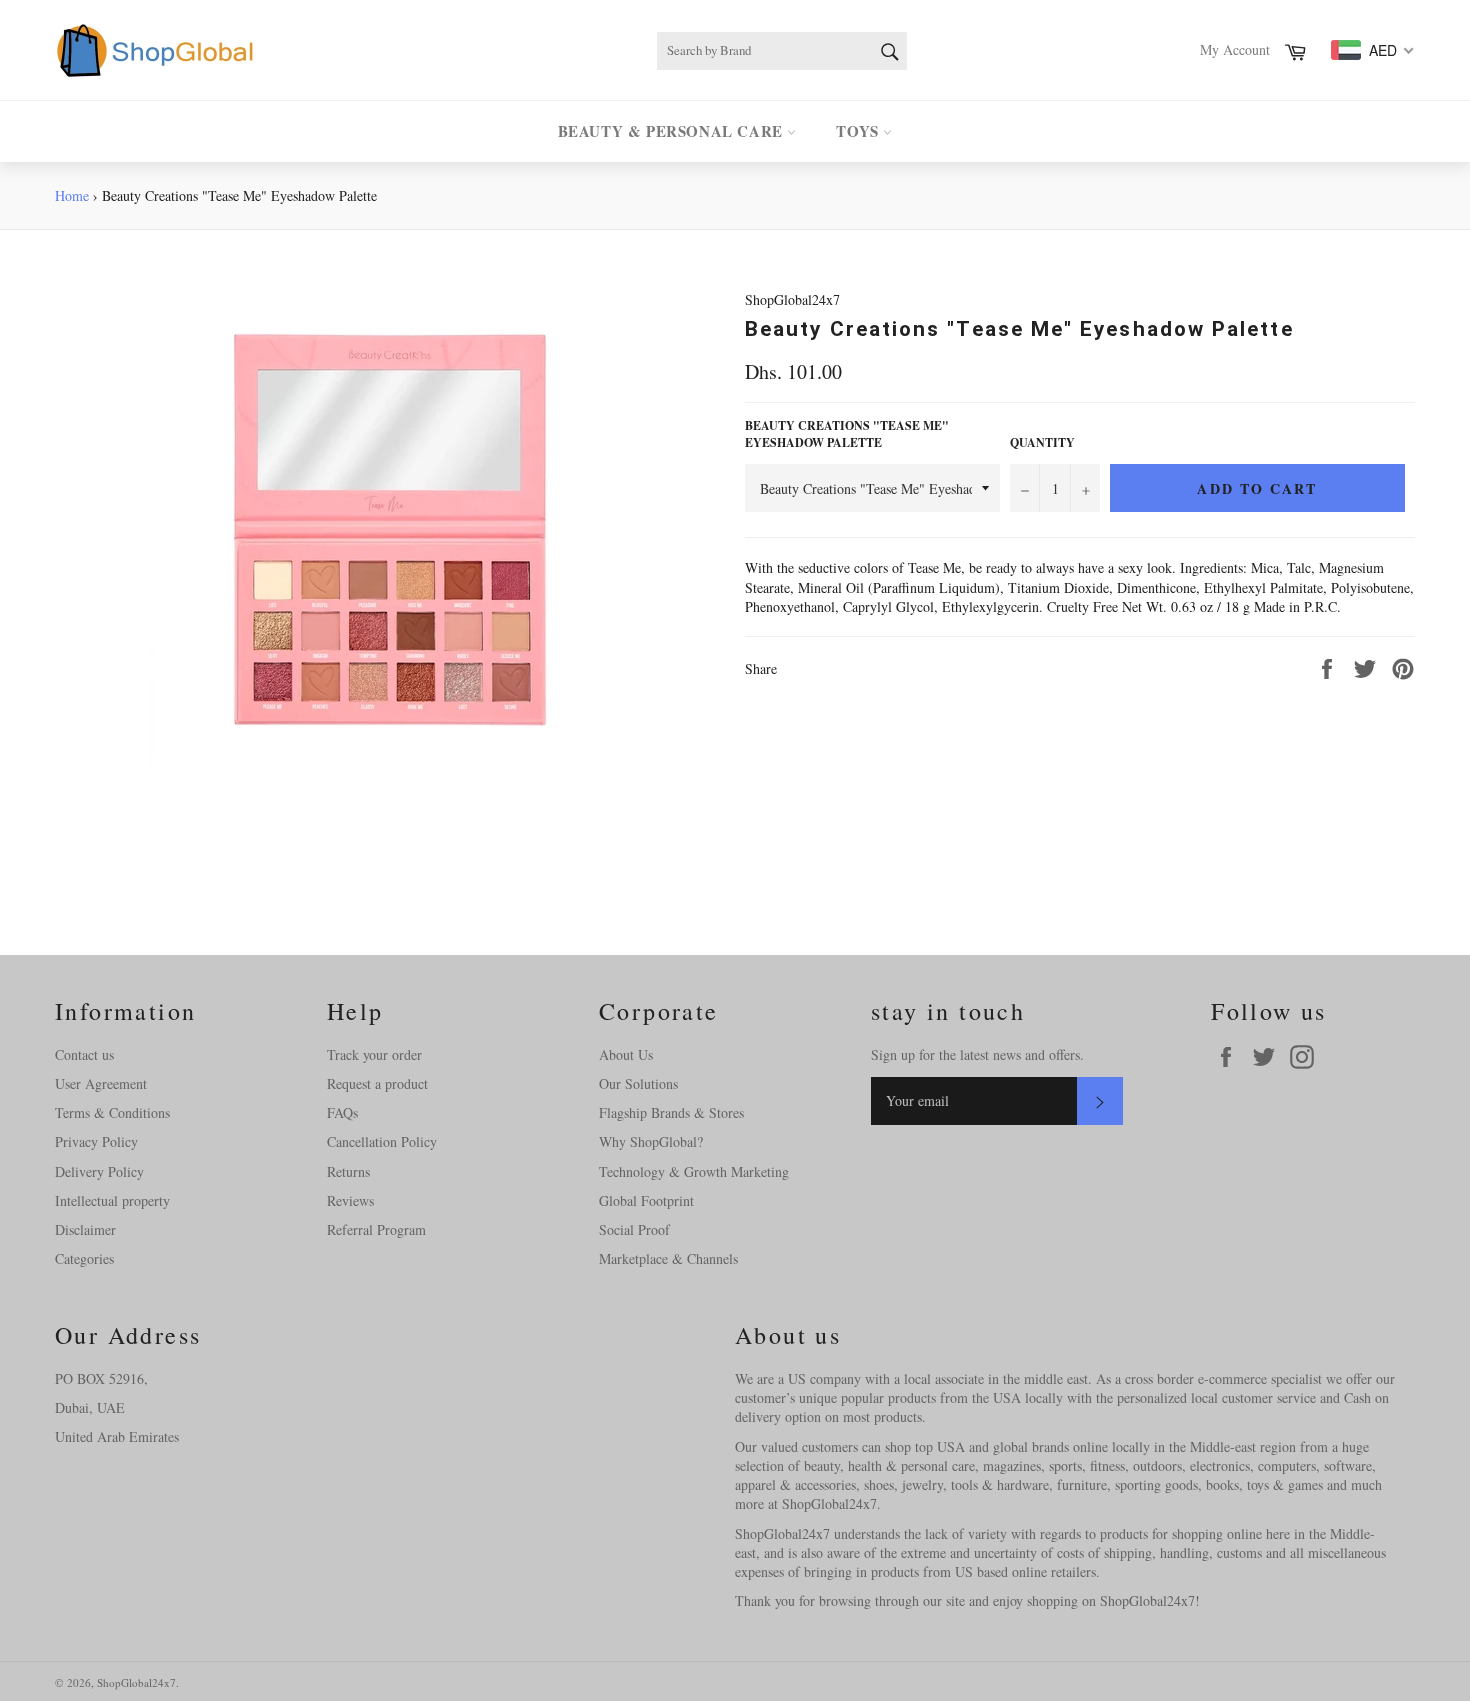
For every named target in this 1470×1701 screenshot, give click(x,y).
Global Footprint (646, 1200)
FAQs (342, 1112)
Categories (84, 1258)
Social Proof (634, 1229)
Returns (348, 1171)
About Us (626, 1054)
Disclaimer (85, 1229)
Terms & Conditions (112, 1112)
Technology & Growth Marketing (694, 1171)
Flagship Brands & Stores (671, 1112)
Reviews (350, 1200)
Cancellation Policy (382, 1141)
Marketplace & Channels (668, 1258)
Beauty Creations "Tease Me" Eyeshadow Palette (847, 434)
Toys (859, 131)
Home (72, 195)
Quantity (1042, 443)
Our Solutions (638, 1083)
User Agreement (101, 1083)
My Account (1235, 49)
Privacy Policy (96, 1141)
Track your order (374, 1054)
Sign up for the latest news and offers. (977, 1054)
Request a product (377, 1083)
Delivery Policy (99, 1171)
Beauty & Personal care (673, 131)
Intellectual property (112, 1200)
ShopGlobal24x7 (136, 1682)
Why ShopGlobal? (651, 1141)
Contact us (84, 1054)
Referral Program (376, 1229)
